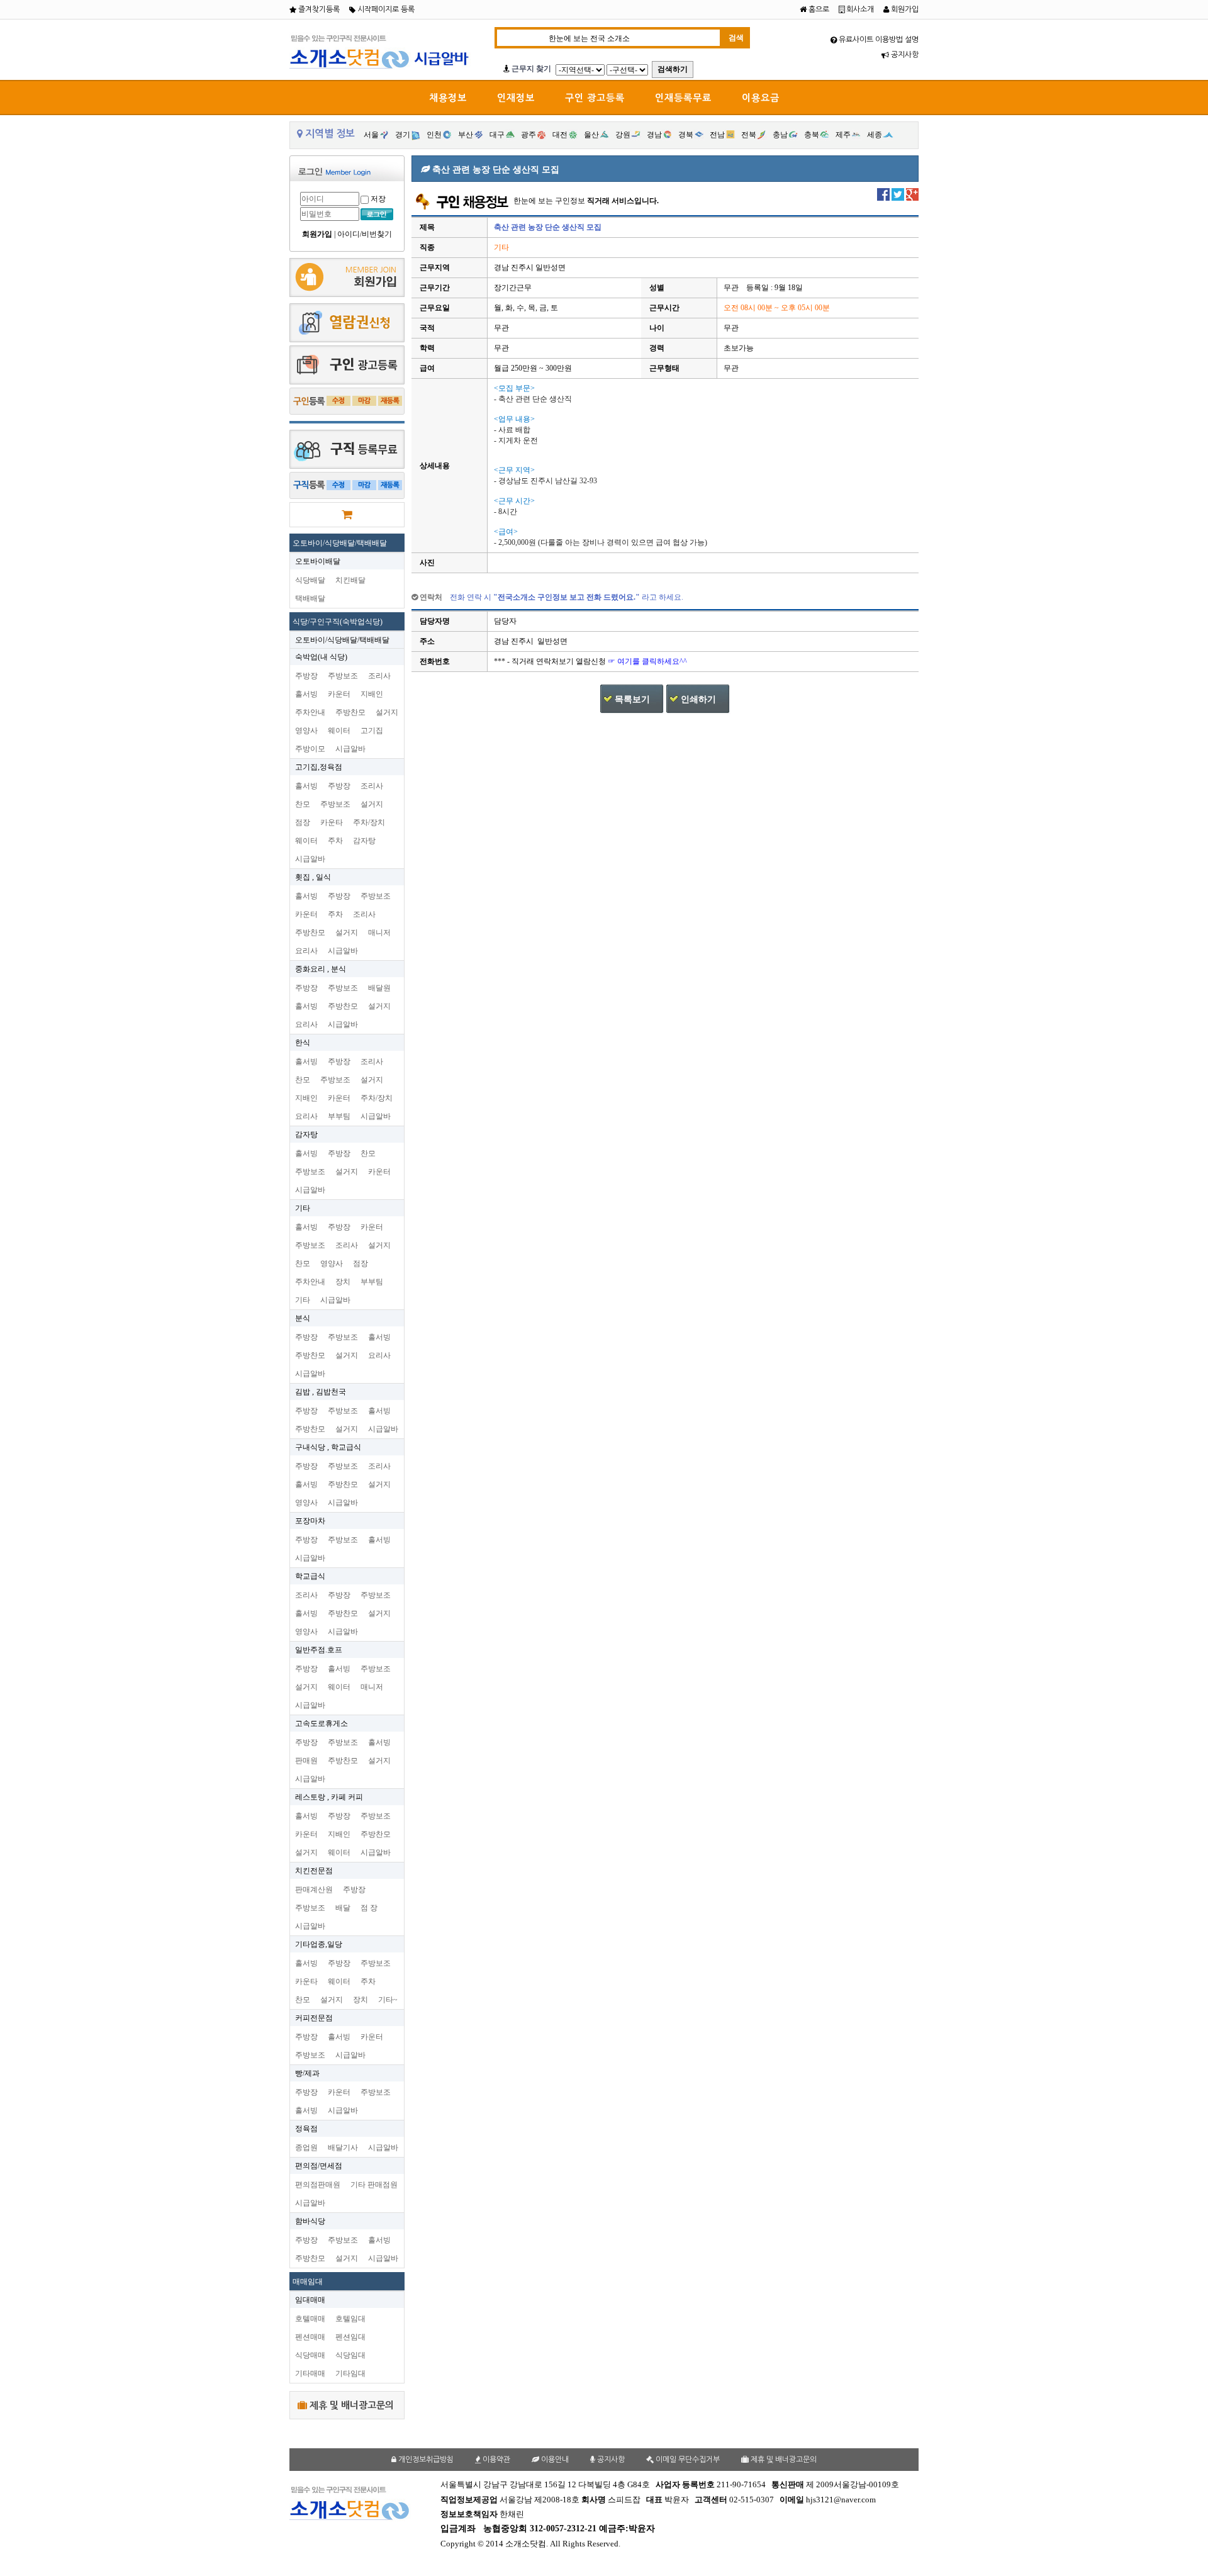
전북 (749, 135)
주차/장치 (369, 822)
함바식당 (310, 2221)
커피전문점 (314, 2018)
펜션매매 (310, 2337)
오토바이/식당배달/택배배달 (340, 543)
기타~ (388, 2000)
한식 (303, 1043)
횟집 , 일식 (313, 877)
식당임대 (350, 2355)
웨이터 (339, 731)
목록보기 (632, 699)
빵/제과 (307, 2073)
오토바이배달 (318, 561)
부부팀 (339, 1116)
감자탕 (364, 841)
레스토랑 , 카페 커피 (329, 1797)
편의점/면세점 (319, 2166)
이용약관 (495, 2460)
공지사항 (904, 55)
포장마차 (310, 1521)
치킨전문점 (314, 1871)
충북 (812, 135)
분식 (303, 1318)
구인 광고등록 (595, 98)
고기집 (372, 731)
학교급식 (310, 1576)
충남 (780, 135)
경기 (403, 135)
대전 (560, 135)
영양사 (306, 731)
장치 (343, 1282)
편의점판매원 (318, 2185)
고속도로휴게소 (322, 1723)
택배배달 (310, 598)
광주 (528, 135)
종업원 (306, 2148)
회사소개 (859, 9)
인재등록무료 (683, 98)
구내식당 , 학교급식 (328, 1447)
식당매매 (310, 2355)
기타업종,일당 (319, 1944)
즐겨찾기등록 (318, 9)
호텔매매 (310, 2319)
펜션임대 (350, 2337)
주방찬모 (350, 712)
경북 (686, 135)
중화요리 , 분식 (321, 969)
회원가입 (904, 9)
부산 (466, 135)
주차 (335, 841)
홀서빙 (306, 694)
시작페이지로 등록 (385, 9)
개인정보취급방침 (425, 2460)
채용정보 (448, 98)
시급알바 (350, 749)
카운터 (339, 694)
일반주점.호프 (319, 1650)
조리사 (379, 676)
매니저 (379, 932)
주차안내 (310, 712)
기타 (303, 1208)
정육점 (306, 2129)
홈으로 (818, 9)
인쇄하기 (698, 699)
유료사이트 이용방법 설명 (878, 40)
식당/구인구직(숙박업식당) (338, 622)
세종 (875, 135)
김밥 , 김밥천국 (321, 1392)
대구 (497, 135)
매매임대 (308, 2282)
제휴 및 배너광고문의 (350, 2405)
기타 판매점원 (374, 2185)
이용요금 (761, 98)
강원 (623, 135)
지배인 (372, 694)
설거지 (387, 712)
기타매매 (310, 2373)
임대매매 (310, 2300)
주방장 (306, 676)
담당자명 (435, 621)
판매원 (306, 1761)
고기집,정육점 (319, 767)
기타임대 (350, 2373)
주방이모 (310, 749)
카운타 (332, 822)
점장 (303, 822)
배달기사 (343, 2148)
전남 (717, 135)
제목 (427, 227)
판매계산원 (314, 1890)
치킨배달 (350, 580)
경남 (654, 135)
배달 (343, 1908)
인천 (434, 135)
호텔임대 (350, 2319)
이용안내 (554, 2460)
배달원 (379, 988)
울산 (591, 135)
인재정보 (516, 98)
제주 (843, 135)
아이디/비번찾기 (365, 234)
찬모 (303, 804)
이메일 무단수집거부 (687, 2460)
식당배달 (310, 580)
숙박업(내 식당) (321, 657)
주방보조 (343, 676)
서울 (371, 135)
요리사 (306, 951)
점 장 (369, 1908)
